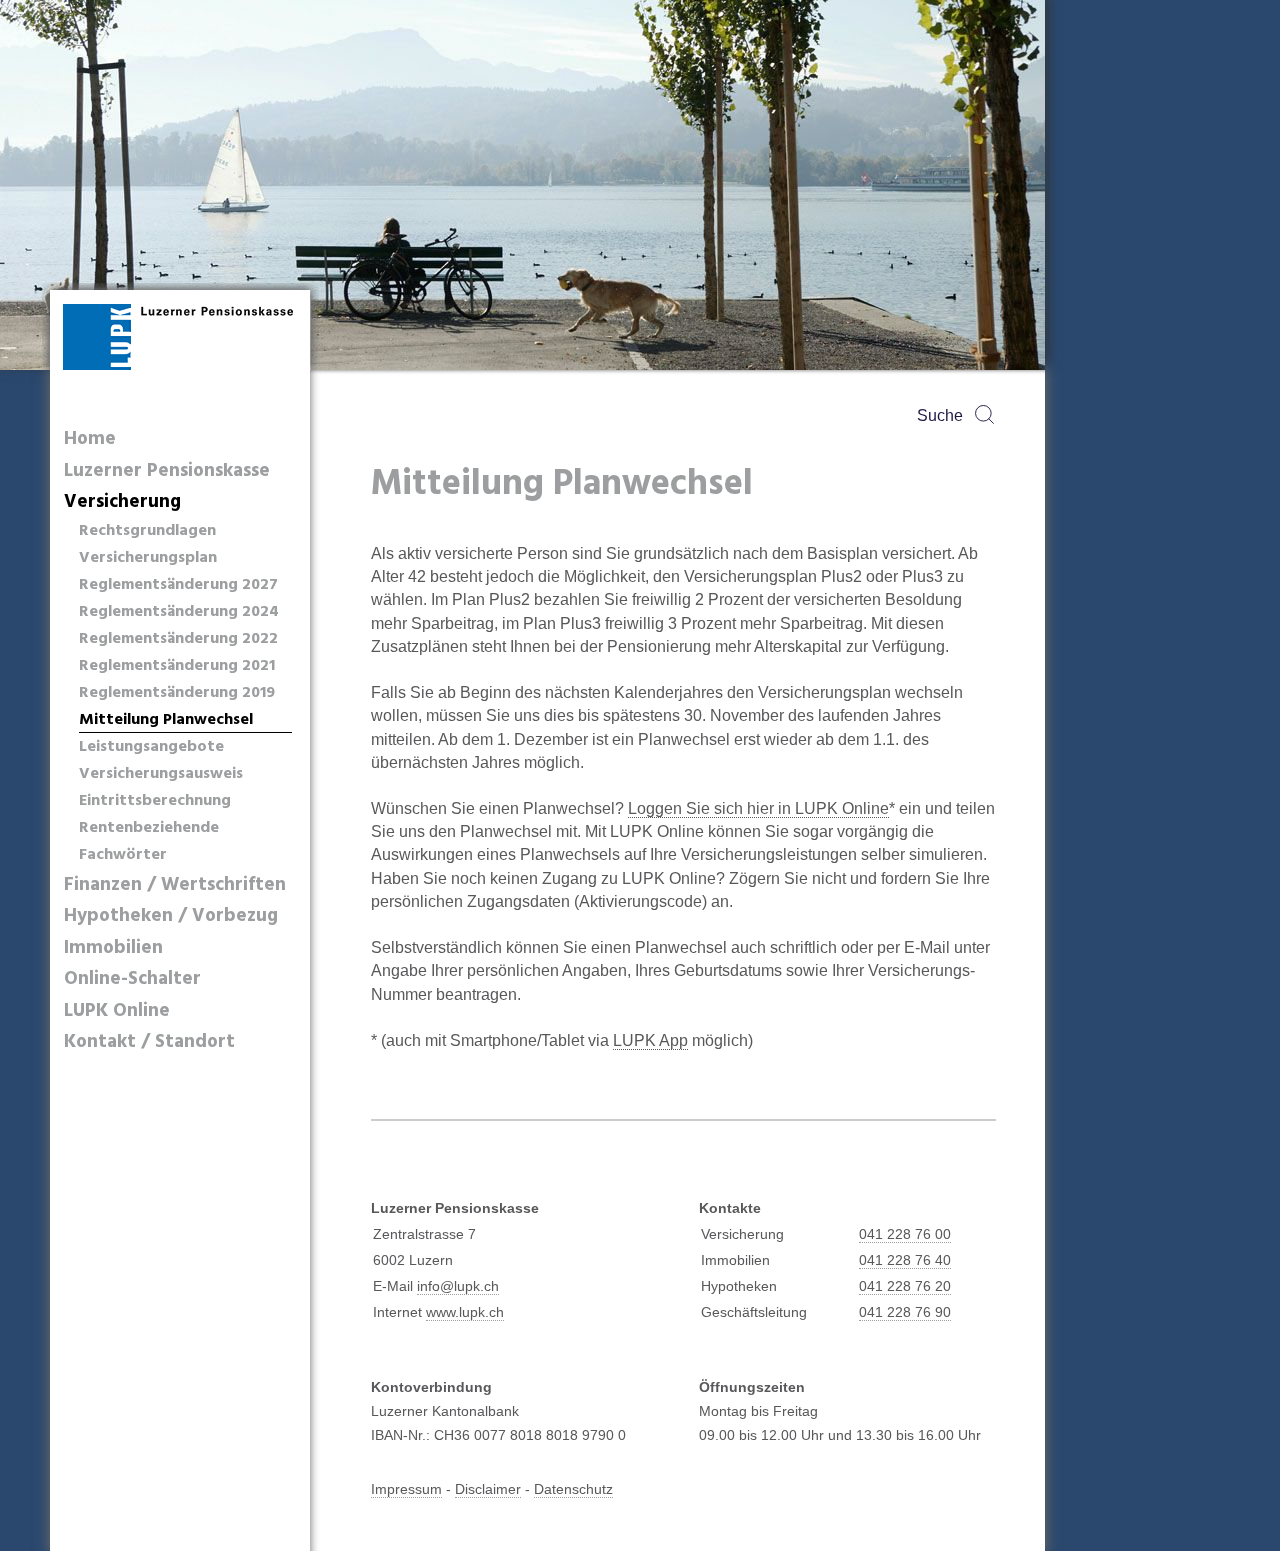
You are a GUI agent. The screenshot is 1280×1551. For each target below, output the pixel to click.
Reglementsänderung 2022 (178, 639)
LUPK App (650, 1040)
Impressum (406, 1489)
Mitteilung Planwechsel (166, 720)
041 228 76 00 (905, 1234)
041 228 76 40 (905, 1260)
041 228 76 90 (905, 1312)
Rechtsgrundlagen (147, 531)
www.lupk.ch (465, 1312)
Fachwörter (123, 855)
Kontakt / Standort (149, 1042)
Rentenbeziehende (149, 828)
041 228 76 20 (905, 1286)
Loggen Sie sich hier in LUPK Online (758, 808)
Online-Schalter (132, 979)
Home (90, 439)
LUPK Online (117, 1011)
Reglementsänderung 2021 (177, 666)
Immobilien (113, 948)
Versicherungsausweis (161, 774)
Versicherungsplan (148, 558)
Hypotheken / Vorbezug (171, 916)
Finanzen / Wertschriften (175, 885)
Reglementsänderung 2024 (179, 612)
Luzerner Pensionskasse (167, 471)
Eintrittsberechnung (155, 801)
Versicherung (122, 502)
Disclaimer (488, 1489)
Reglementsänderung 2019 (177, 693)
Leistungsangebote (151, 747)
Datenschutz (573, 1489)
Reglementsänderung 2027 (178, 585)
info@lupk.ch (458, 1286)
